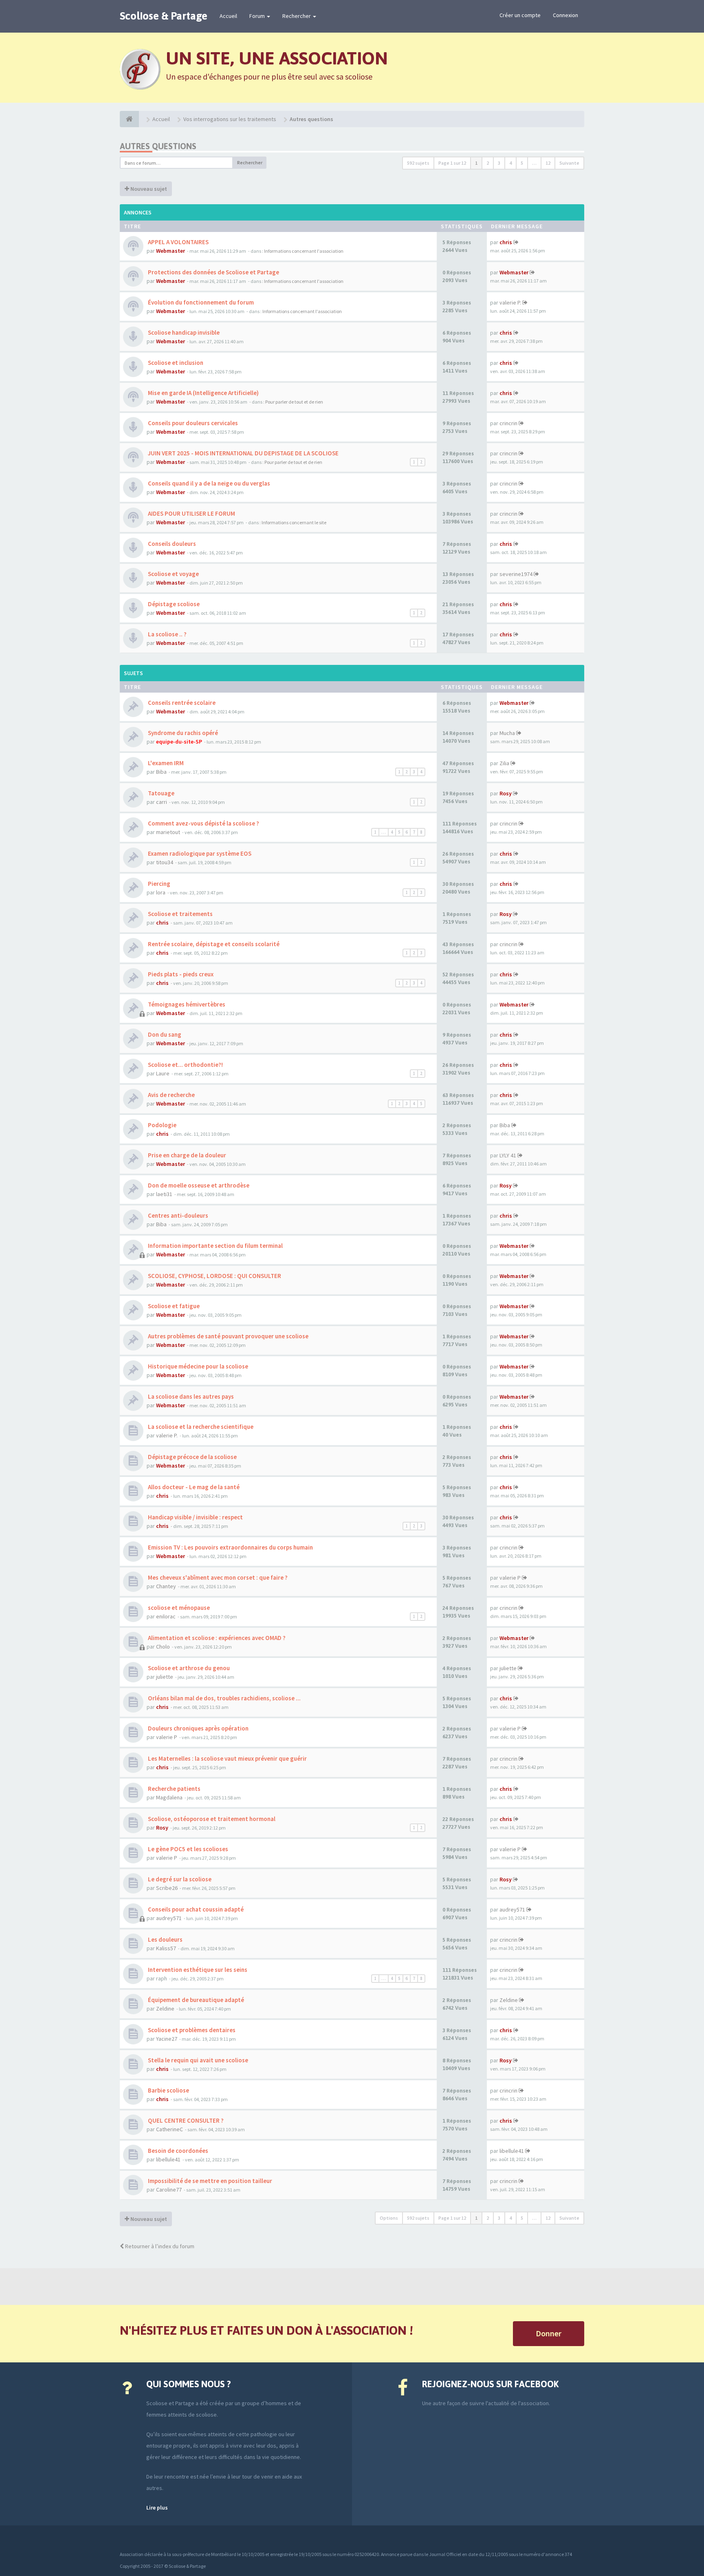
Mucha (507, 733)
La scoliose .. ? (167, 634)
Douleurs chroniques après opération (198, 1728)
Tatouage (161, 793)
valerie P (510, 1578)
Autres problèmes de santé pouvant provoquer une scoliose (228, 1336)
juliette (165, 1677)
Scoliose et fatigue (173, 1306)
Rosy (506, 793)
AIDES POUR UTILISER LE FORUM (191, 513)
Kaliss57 (166, 1948)
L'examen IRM (165, 763)
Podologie (162, 1125)
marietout (168, 832)
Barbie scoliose (168, 2090)
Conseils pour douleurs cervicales (192, 423)
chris (506, 242)
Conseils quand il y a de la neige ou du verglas (208, 483)
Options (389, 2218)
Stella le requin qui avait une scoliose (197, 2060)
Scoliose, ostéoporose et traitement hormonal (211, 1819)
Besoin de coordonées (177, 2151)
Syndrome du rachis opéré (182, 733)
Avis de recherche (171, 1095)
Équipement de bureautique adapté (195, 2000)
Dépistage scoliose (173, 604)
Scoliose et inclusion (175, 363)
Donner (549, 2333)
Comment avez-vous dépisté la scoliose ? (203, 823)
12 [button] (548, 163)
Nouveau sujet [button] (148, 189)
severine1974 (516, 574)
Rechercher (297, 16)
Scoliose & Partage (164, 16)
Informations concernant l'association (304, 251)
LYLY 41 (508, 1155)
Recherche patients (174, 1789)
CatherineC (169, 2129)
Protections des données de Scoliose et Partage (213, 272)
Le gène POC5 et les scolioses (187, 1849)
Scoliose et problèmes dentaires (191, 2030)
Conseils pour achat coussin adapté (195, 1909)
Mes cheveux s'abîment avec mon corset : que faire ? (217, 1577)
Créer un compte (520, 15)
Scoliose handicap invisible (183, 332)
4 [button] (510, 163)
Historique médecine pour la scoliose (197, 1366)
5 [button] (522, 163)
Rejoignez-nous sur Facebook (490, 2384)
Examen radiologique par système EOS (199, 853)
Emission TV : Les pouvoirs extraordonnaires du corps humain (230, 1547)
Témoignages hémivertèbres (186, 1004)
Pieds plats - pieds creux (180, 974)
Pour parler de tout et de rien (294, 402)
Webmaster (170, 251)
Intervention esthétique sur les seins (197, 1970)
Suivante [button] (569, 163)
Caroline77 (169, 2190)
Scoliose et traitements (180, 914)
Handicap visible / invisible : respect (195, 1517)
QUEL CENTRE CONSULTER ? (185, 2120)
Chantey (166, 1586)
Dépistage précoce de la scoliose (192, 1457)
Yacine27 (167, 2039)
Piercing (158, 884)
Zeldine (165, 2009)
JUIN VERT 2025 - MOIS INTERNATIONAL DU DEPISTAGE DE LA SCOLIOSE (243, 453)
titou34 (165, 862)
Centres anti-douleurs (177, 1215)
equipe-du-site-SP (179, 742)
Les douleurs (165, 1939)
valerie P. (510, 302)
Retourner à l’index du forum (159, 2246)
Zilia (504, 763)
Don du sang (164, 1034)
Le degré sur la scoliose (179, 1879)
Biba (161, 772)
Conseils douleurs (171, 544)
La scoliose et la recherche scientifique (200, 1427)
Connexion (565, 15)
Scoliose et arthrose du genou (188, 1668)
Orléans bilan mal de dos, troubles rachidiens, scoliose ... (224, 1698)
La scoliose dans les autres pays (190, 1396)
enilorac (166, 1616)
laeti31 (164, 1194)
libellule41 (168, 2159)
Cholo (163, 1647)
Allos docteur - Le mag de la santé (193, 1487)
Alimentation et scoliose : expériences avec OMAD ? (216, 1638)
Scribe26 (167, 1888)
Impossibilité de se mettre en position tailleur (209, 2181)
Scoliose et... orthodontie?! (185, 1065)
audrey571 (169, 1918)
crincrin (508, 423)
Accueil (228, 16)
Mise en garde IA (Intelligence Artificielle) (203, 393)
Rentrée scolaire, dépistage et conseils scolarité (213, 944)
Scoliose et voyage (173, 574)
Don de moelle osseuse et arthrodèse (198, 1185)
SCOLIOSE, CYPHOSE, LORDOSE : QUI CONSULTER (214, 1276)
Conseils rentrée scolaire (181, 703)
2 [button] (488, 163)
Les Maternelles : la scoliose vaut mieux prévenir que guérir (227, 1758)
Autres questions (158, 146)
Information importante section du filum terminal (215, 1246)
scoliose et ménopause (178, 1608)
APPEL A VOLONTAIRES (178, 242)
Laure (163, 1073)
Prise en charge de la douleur (186, 1155)
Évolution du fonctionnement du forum (200, 302)
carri (162, 802)
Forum (258, 16)
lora (161, 892)
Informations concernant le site (294, 522)
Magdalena (169, 1797)
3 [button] (499, 163)
